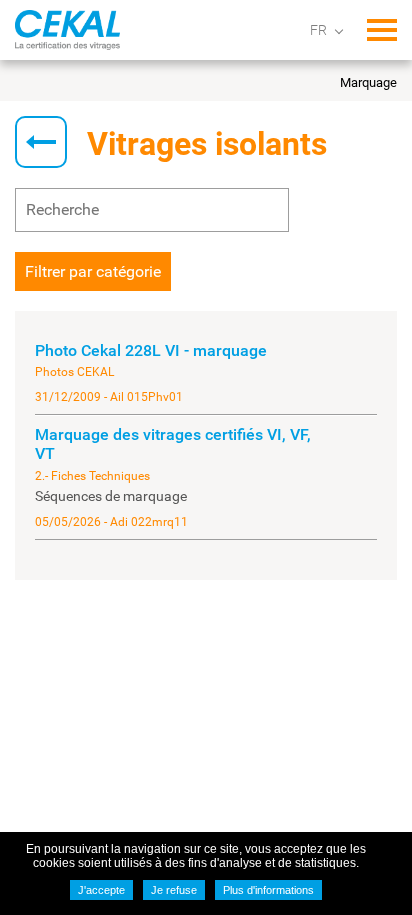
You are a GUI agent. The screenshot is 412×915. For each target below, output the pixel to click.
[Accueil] (68, 30)
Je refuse (174, 890)
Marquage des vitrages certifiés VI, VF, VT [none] (173, 444)
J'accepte (101, 890)
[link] (206, 373)
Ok (263, 210)
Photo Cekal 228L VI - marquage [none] (151, 350)
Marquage (368, 82)
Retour (41, 142)
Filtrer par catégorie (93, 271)
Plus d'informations (268, 890)
